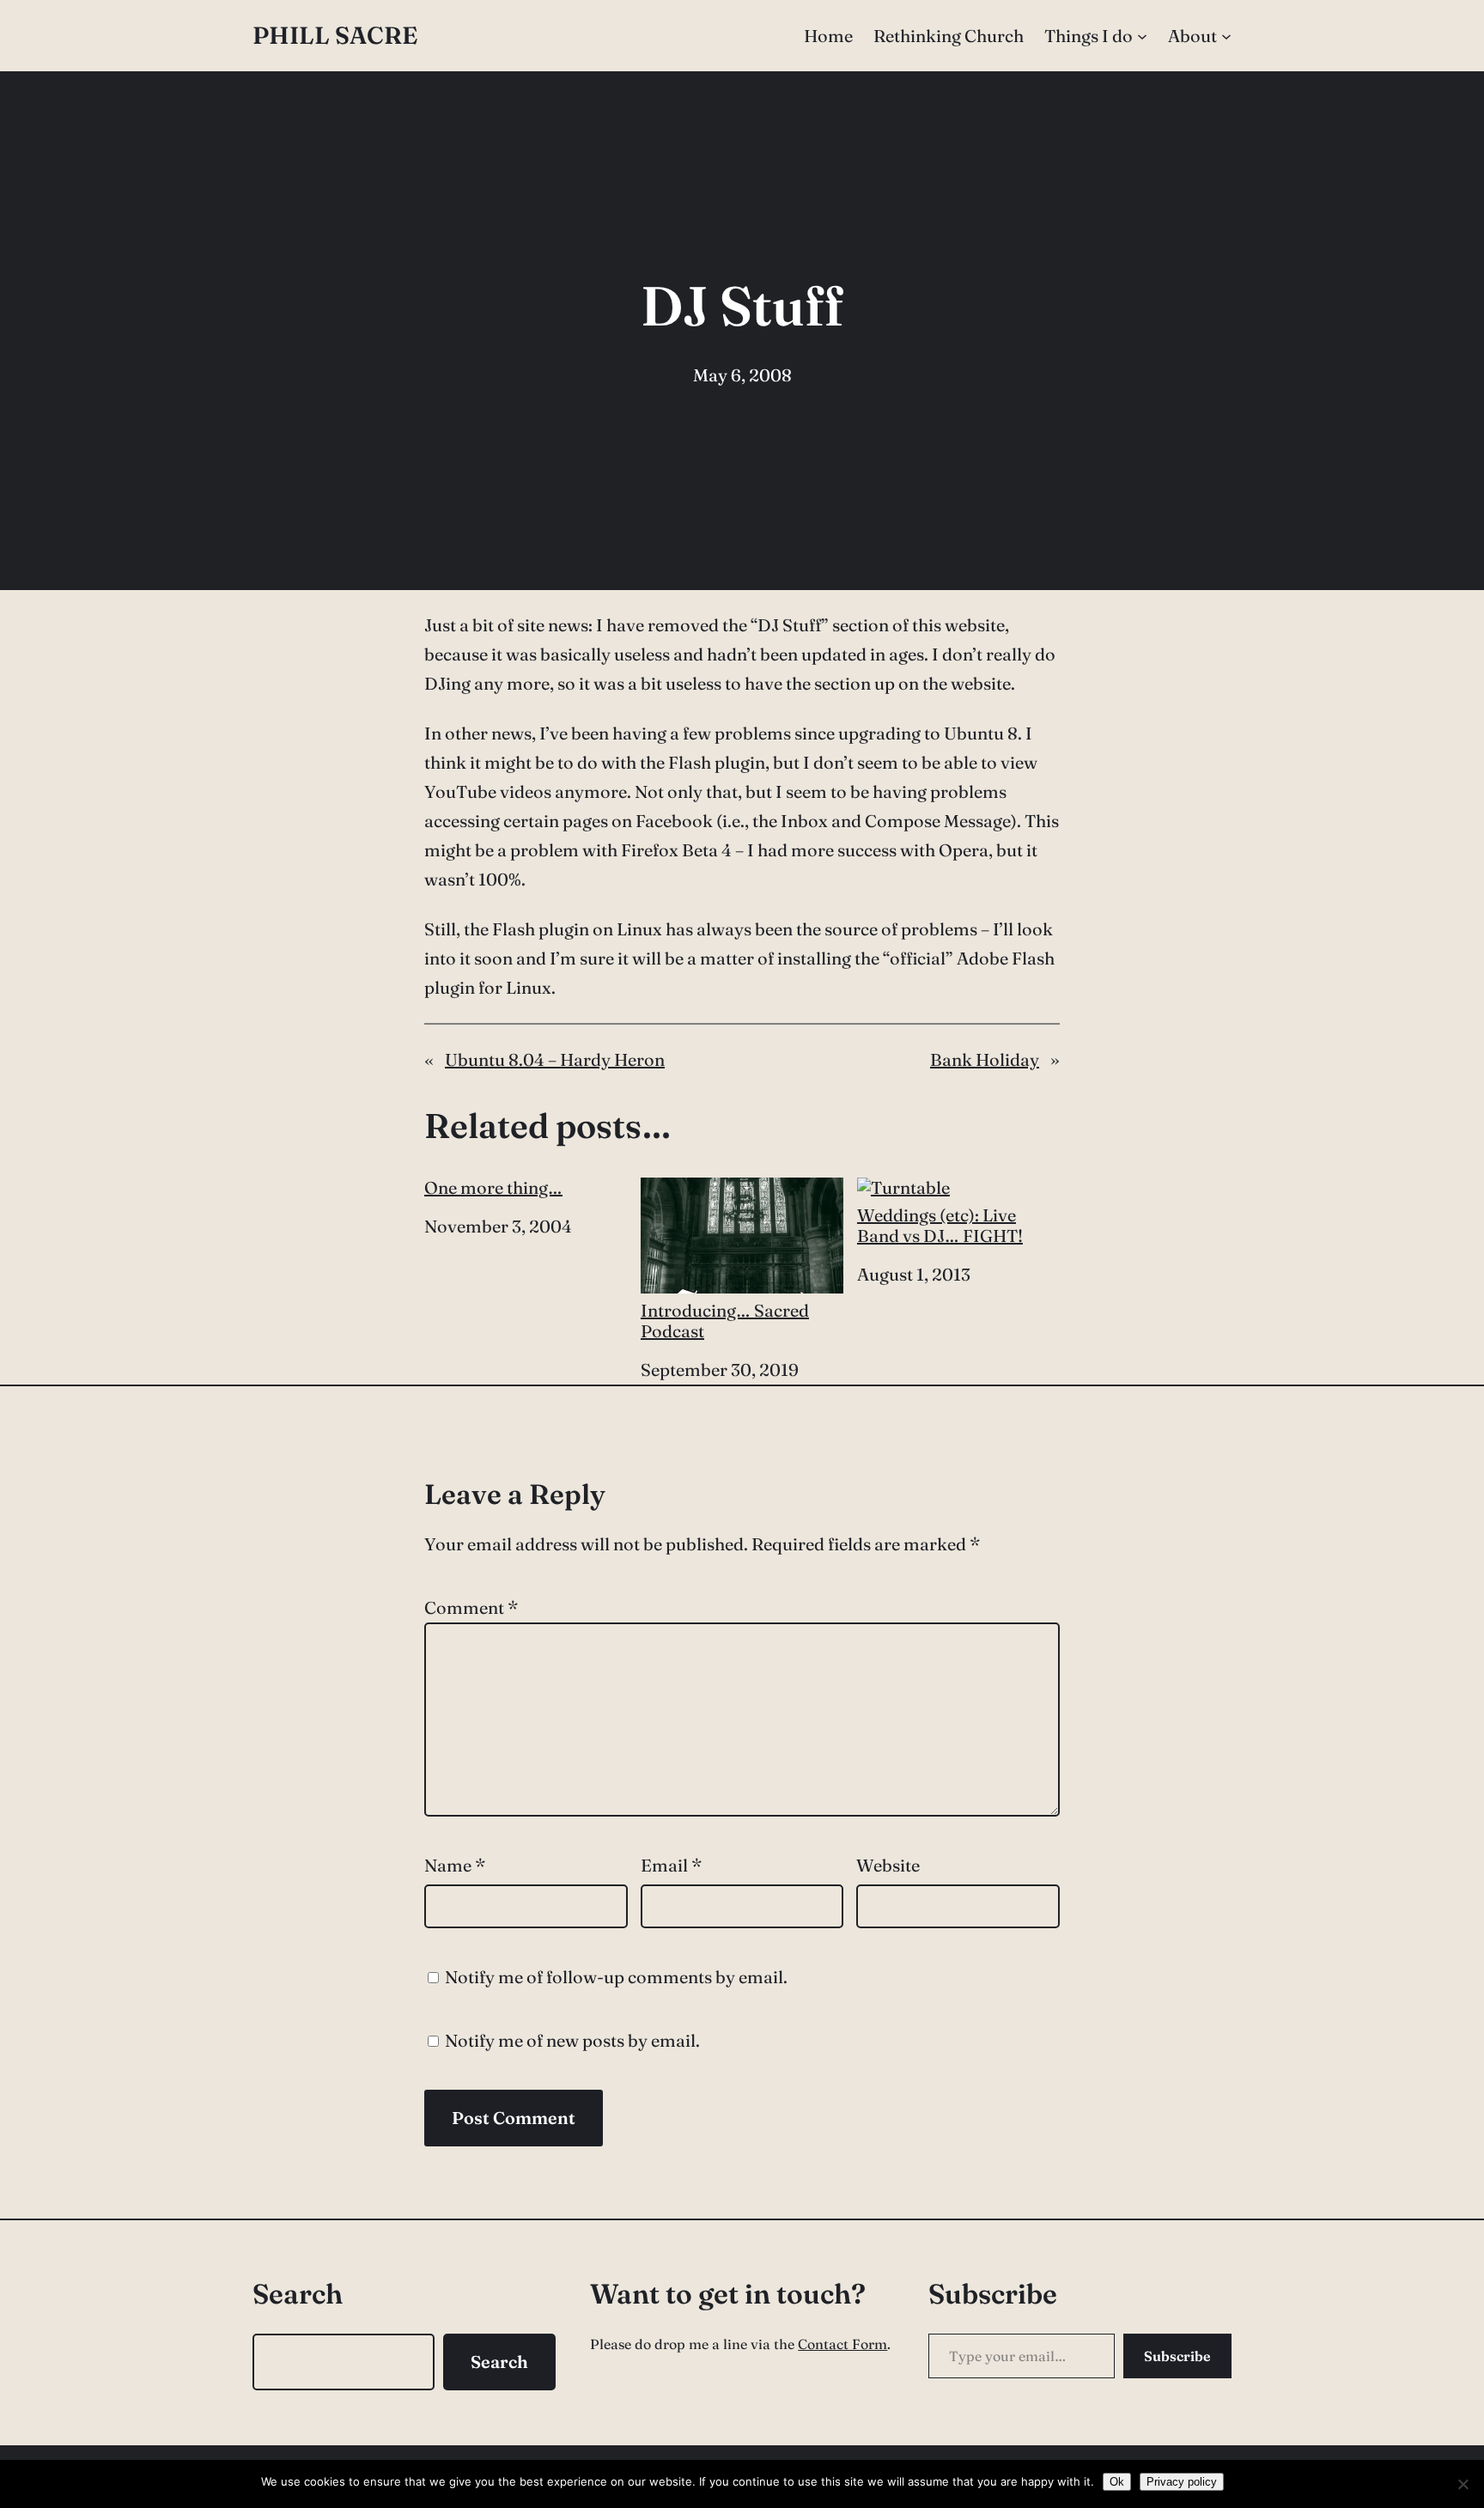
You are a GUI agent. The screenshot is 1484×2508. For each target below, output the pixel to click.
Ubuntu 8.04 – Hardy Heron (555, 1059)
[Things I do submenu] (1142, 36)
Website (888, 1865)
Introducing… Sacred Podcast (725, 1321)
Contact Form (842, 2344)
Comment (471, 1607)
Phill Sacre (335, 35)
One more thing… (493, 1188)
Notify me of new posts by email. (572, 2040)
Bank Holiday (985, 1059)
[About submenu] (1226, 36)
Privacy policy (1182, 2482)
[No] (1463, 2484)
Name (455, 1865)
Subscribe (1177, 2356)
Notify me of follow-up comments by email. (616, 1977)
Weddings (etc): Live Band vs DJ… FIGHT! (940, 1225)
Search (499, 2362)
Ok (1117, 2482)
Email (671, 1865)
